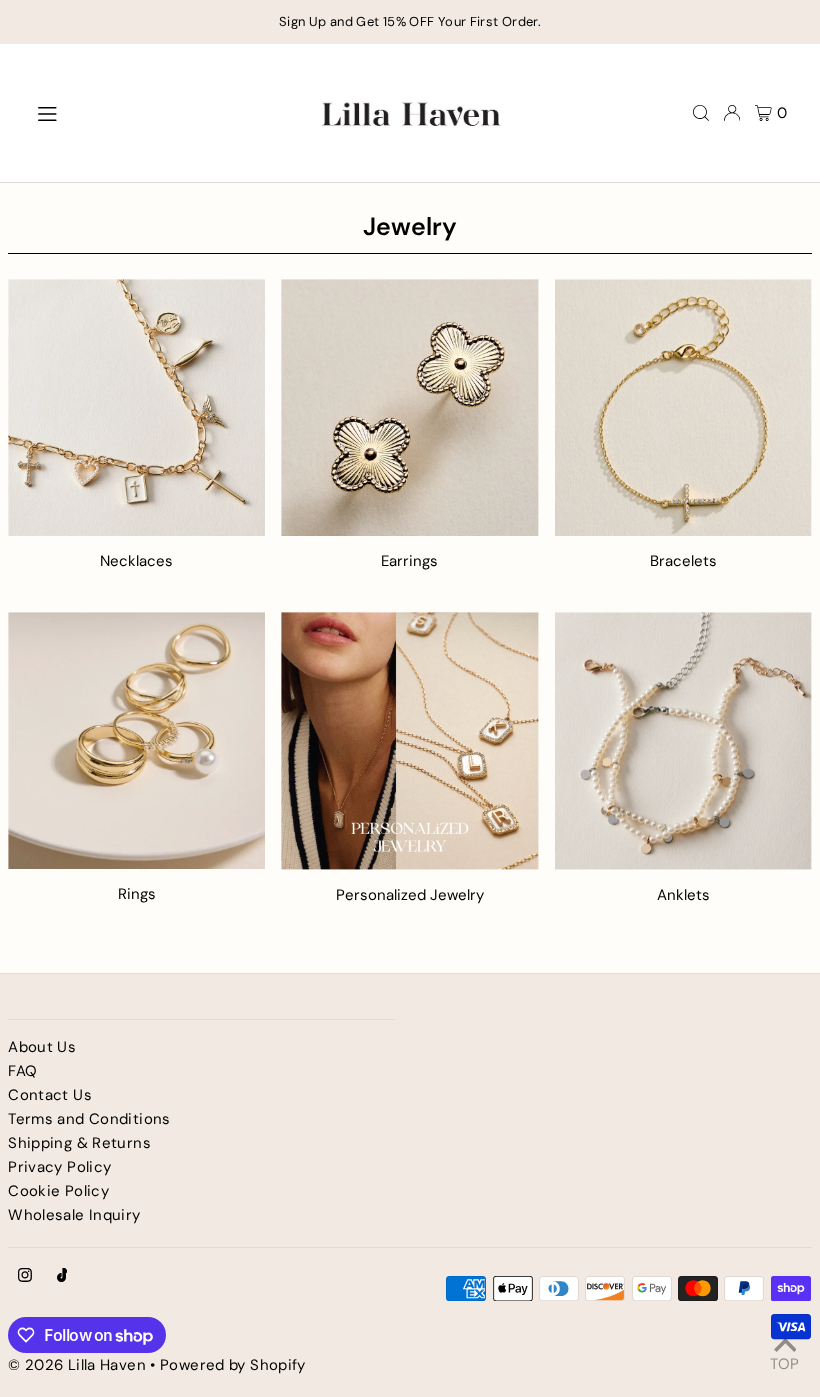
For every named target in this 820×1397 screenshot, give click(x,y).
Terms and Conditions (89, 1119)
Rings (137, 894)
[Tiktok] (62, 1276)
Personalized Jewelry (410, 895)
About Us (42, 1047)
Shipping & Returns (79, 1143)
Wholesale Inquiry (74, 1215)
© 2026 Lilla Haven (77, 1365)
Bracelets (683, 561)
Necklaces (136, 561)
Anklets (683, 895)
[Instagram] (25, 1276)
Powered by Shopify (233, 1365)
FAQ (22, 1071)
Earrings (409, 561)
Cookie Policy (58, 1191)
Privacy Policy (59, 1167)
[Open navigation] (163, 112)
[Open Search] (701, 113)
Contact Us (50, 1095)
